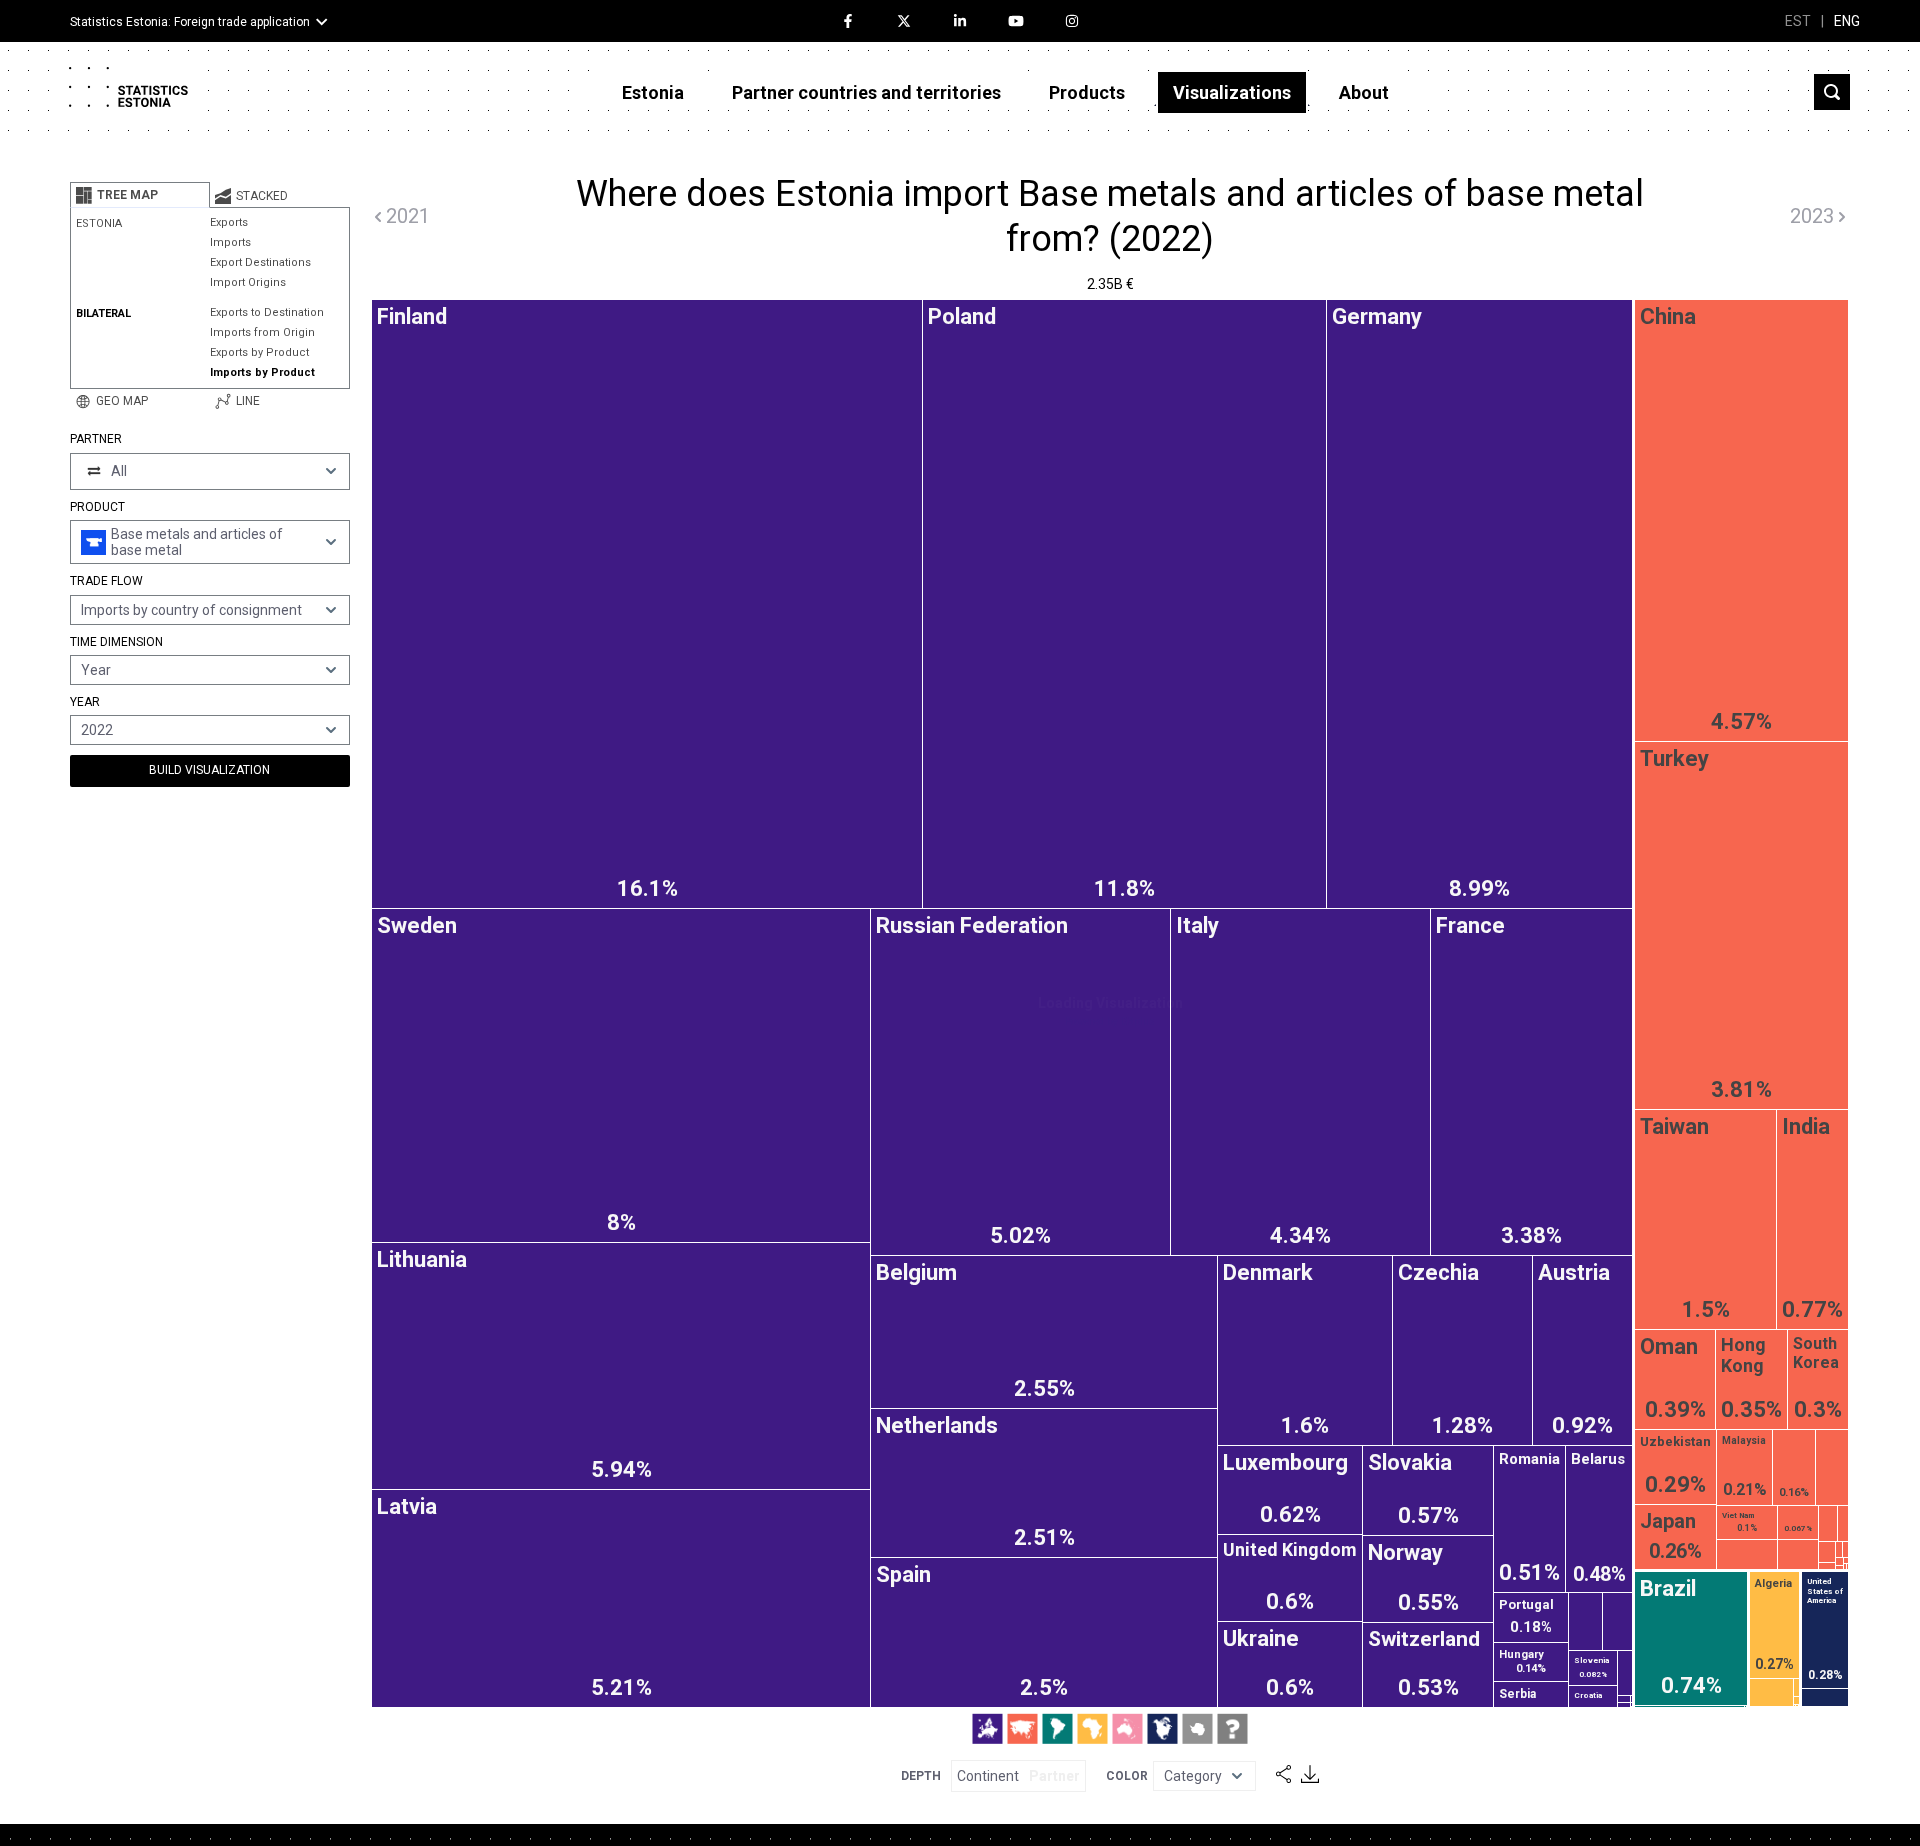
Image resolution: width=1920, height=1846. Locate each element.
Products (1087, 92)
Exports (229, 222)
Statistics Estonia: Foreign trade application (190, 22)
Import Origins (248, 282)
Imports (230, 242)
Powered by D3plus (1110, 1021)
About (1364, 92)
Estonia (653, 92)
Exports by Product (259, 352)
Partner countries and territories (866, 92)
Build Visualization (209, 770)
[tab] (140, 195)
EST (1798, 21)
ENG (1847, 21)
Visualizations (1232, 92)
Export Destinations (260, 262)
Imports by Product (262, 372)
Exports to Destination (267, 312)
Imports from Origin (262, 332)
